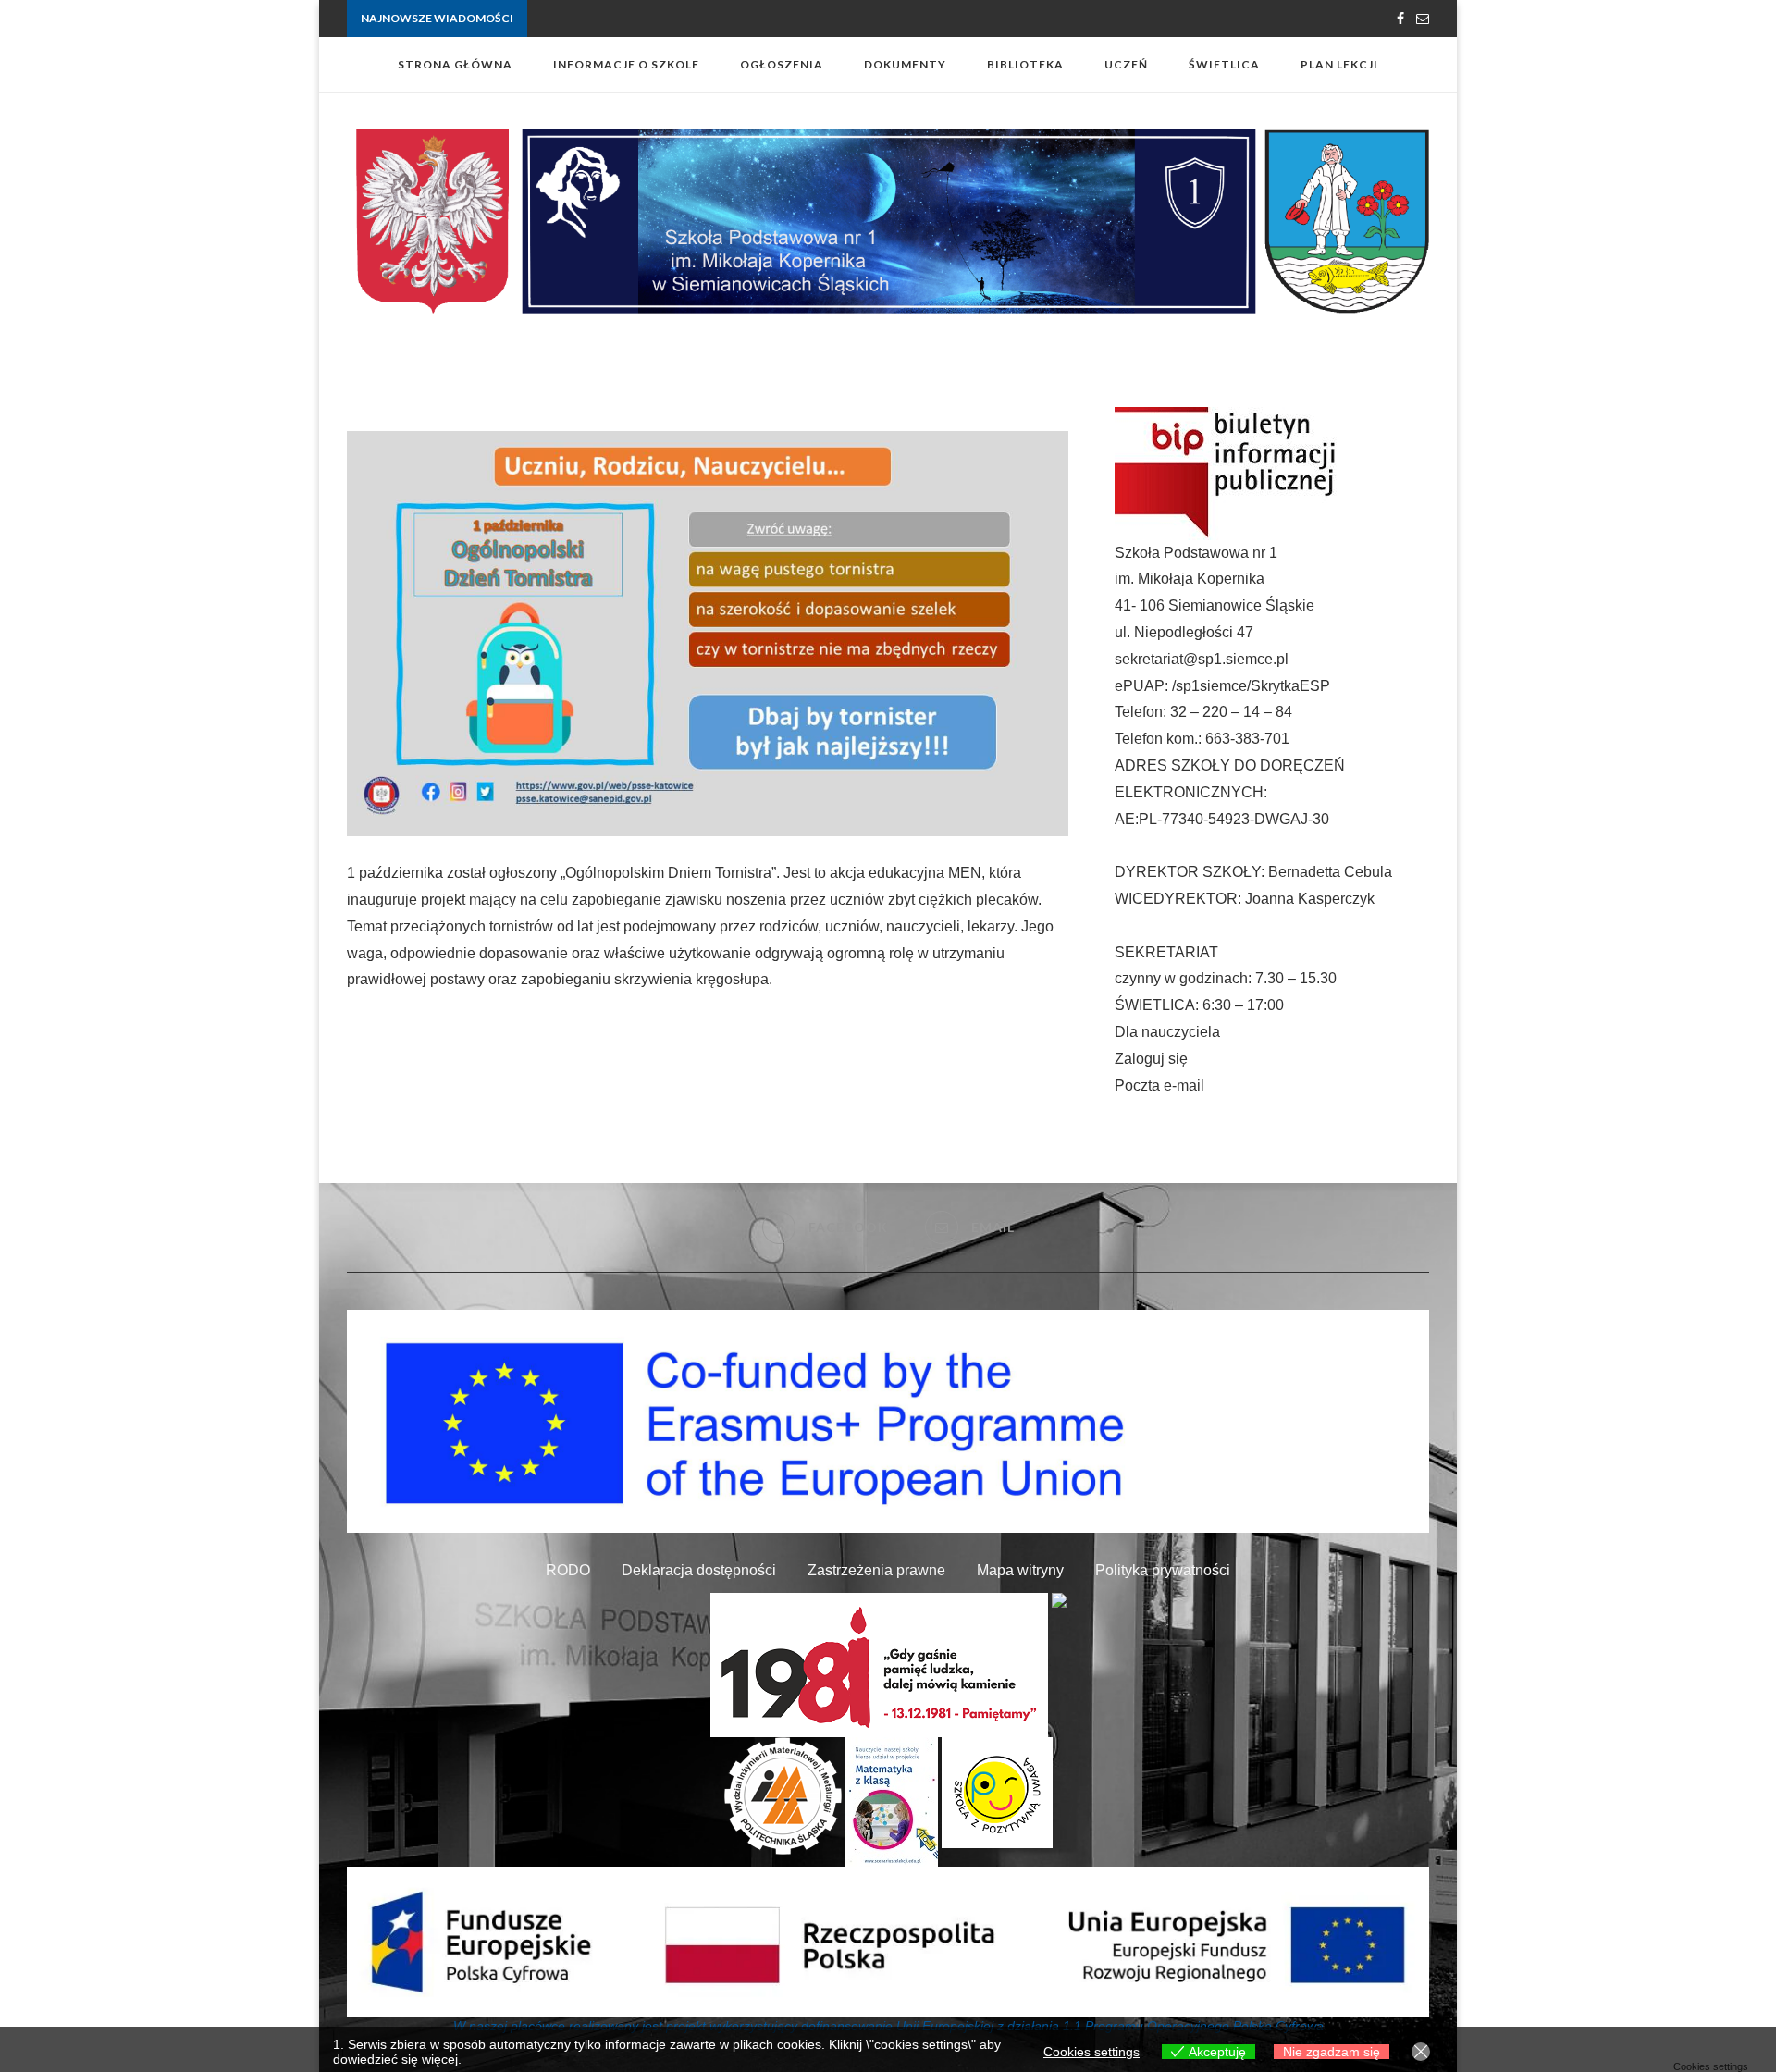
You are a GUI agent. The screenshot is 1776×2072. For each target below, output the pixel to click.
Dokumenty (905, 64)
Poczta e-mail (1159, 1085)
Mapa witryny (1020, 1570)
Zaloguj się (1151, 1059)
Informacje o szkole (626, 64)
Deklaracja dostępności (699, 1570)
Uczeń (1126, 64)
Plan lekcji (1339, 64)
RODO (568, 1570)
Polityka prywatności (1163, 1570)
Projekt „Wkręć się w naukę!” (601, 19)
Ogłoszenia (782, 64)
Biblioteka (1025, 64)
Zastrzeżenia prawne (876, 1570)
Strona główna (455, 64)
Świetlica (1224, 64)
